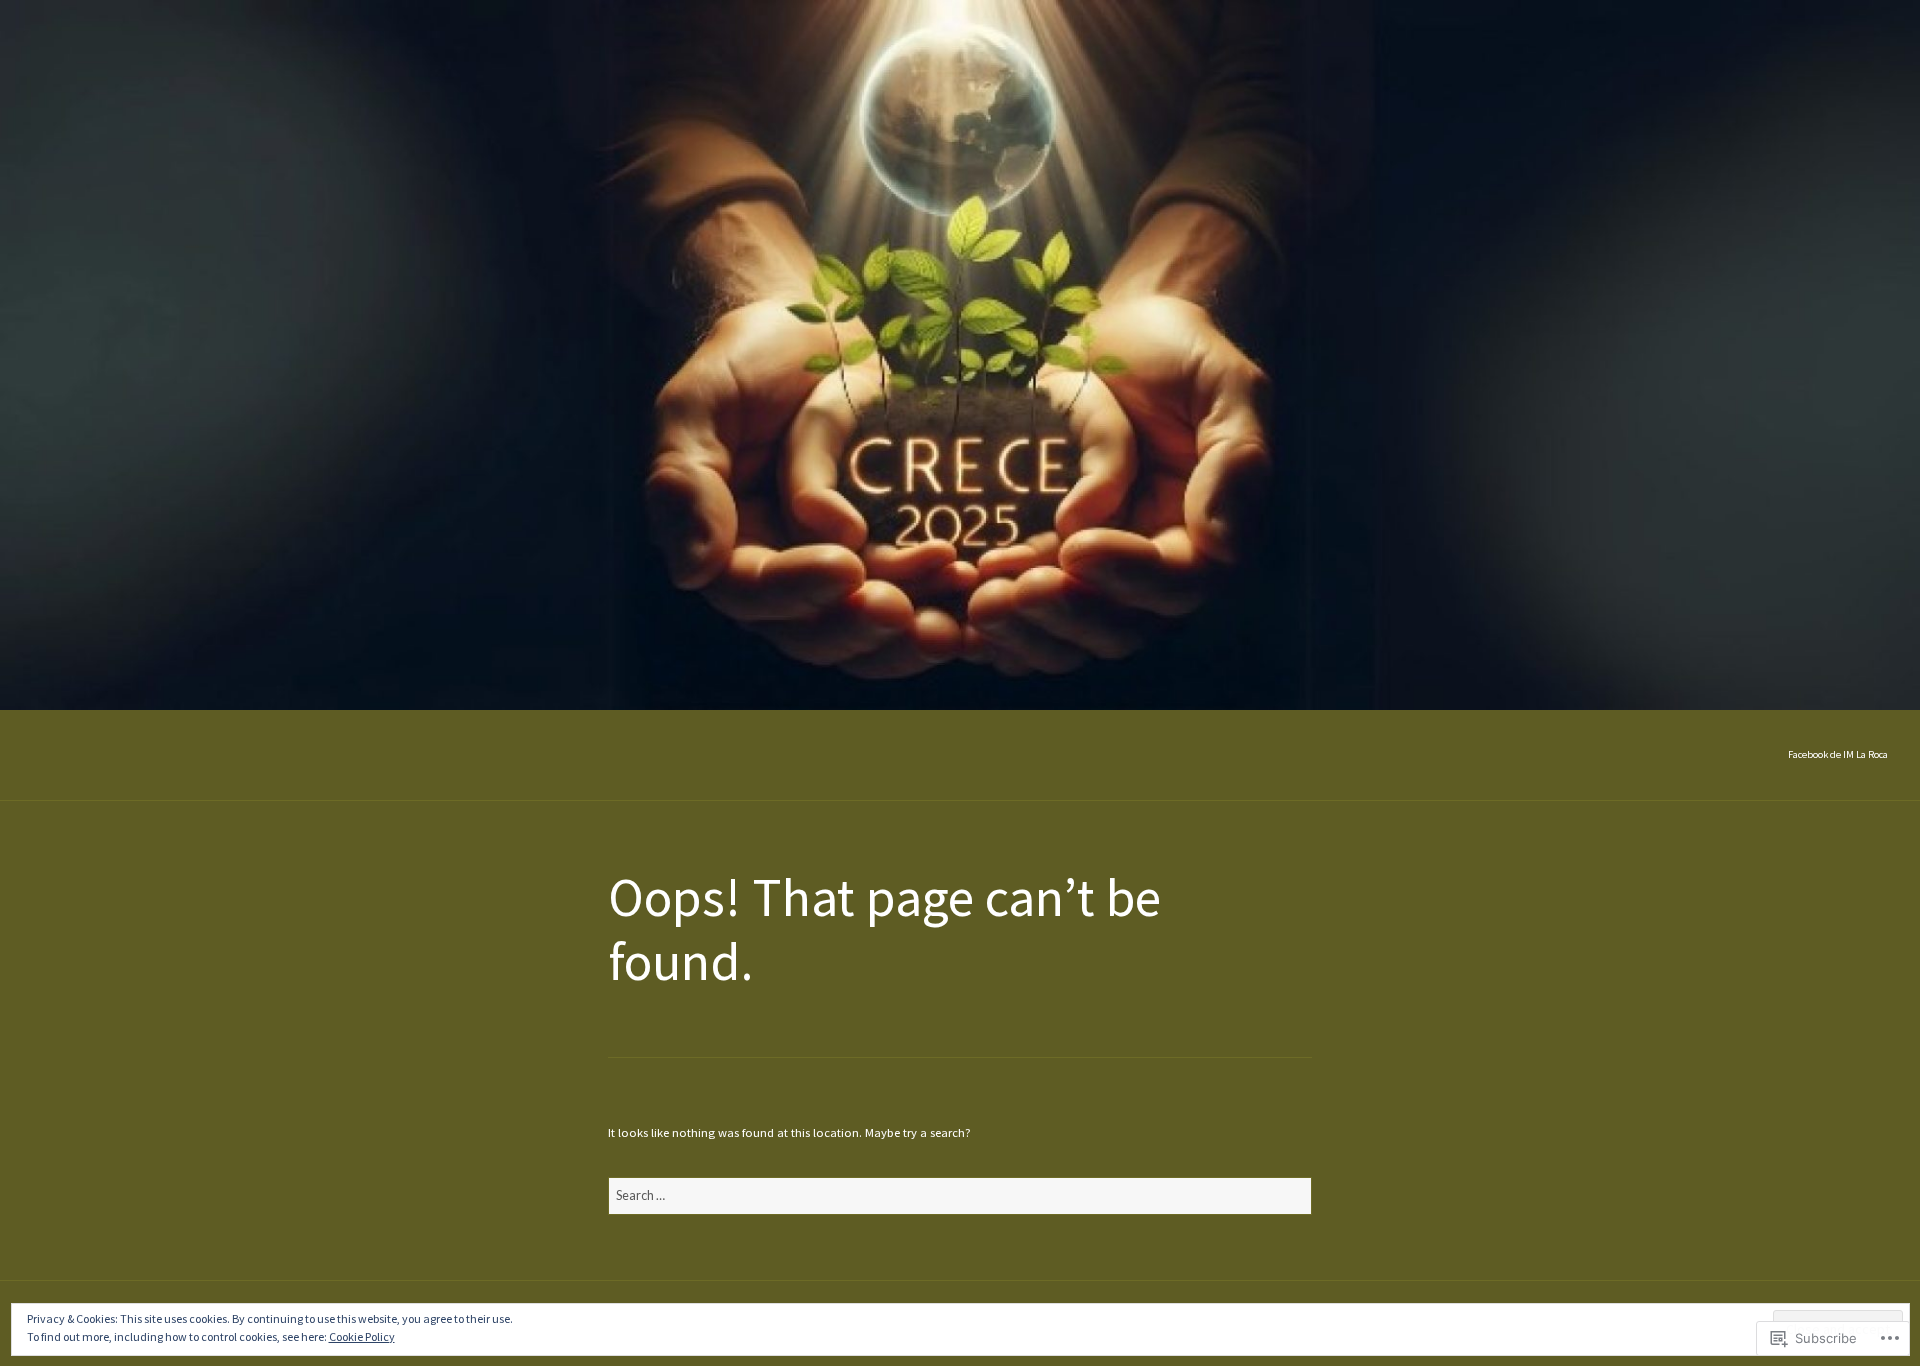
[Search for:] (960, 1195)
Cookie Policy (362, 1336)
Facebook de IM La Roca (1838, 754)
